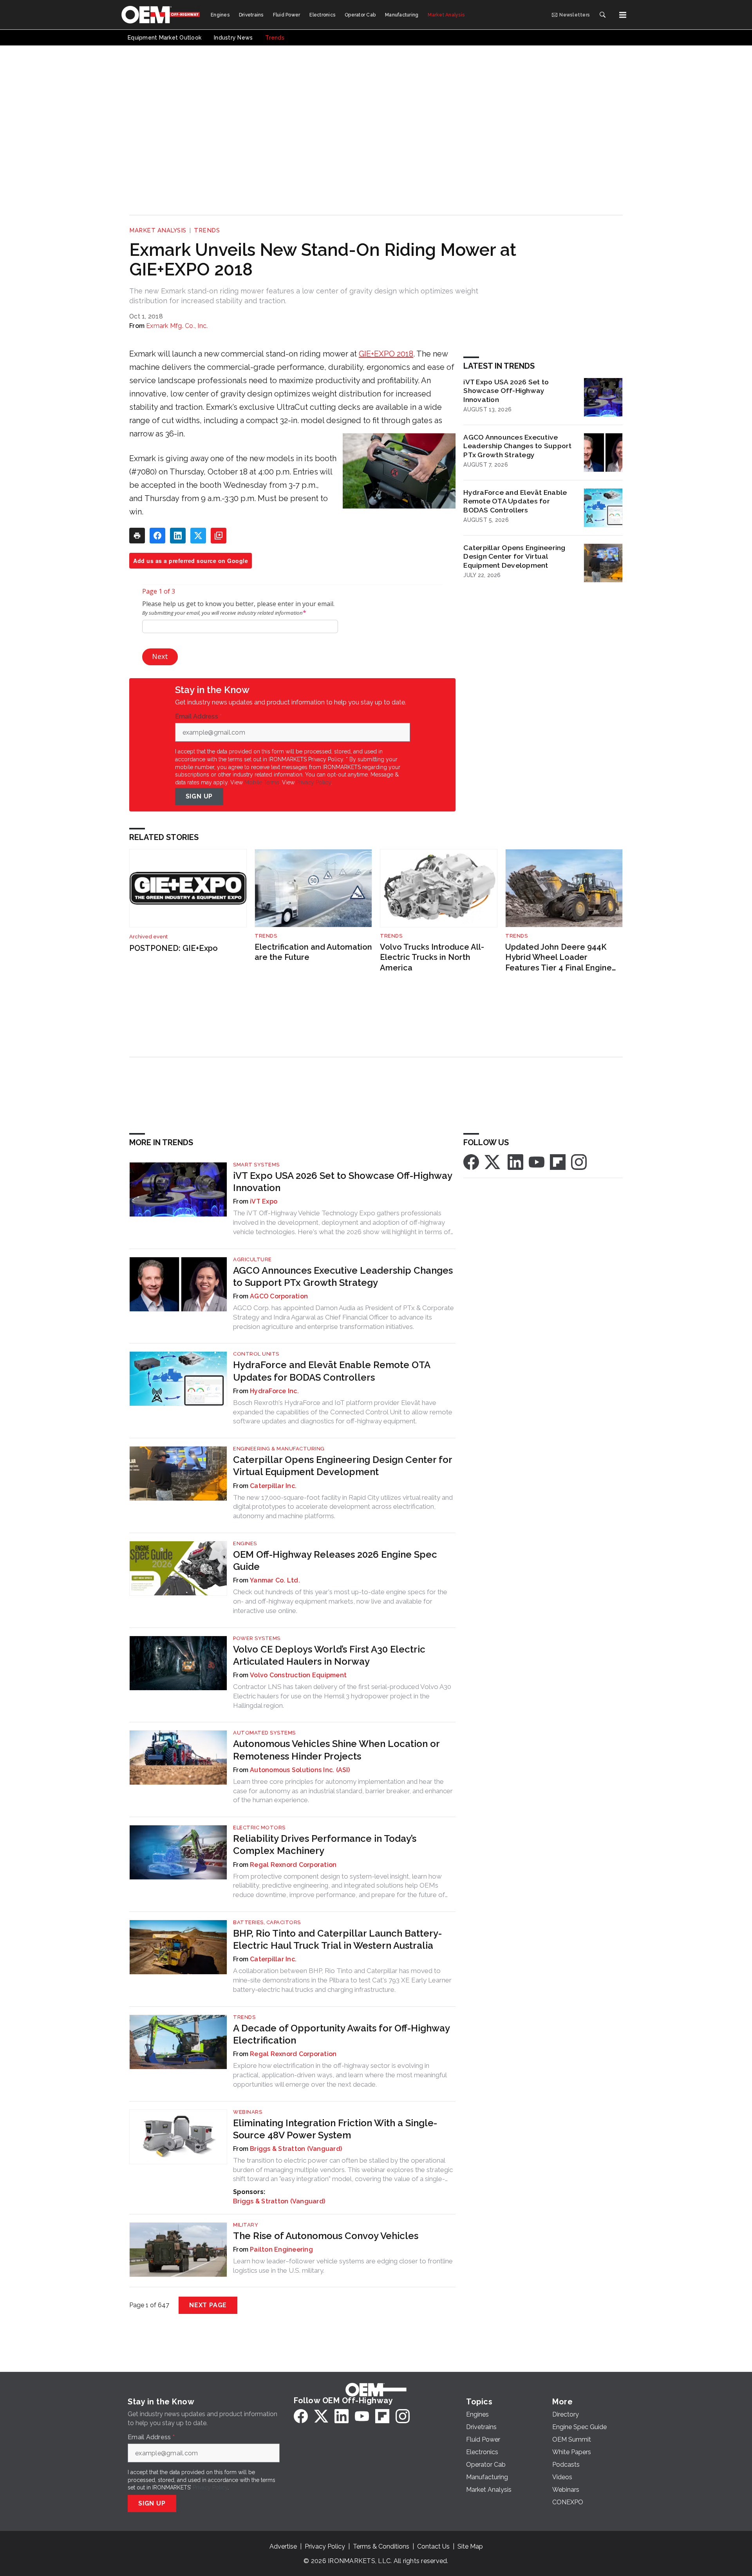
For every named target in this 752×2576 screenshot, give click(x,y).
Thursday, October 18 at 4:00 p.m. (230, 472)
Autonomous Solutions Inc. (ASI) (300, 1770)
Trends (207, 230)
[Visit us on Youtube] (537, 1161)
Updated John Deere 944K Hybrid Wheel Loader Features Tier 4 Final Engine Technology (559, 958)
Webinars (248, 2112)
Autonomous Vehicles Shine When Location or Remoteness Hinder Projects (336, 1750)
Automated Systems (264, 1733)
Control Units (256, 1354)
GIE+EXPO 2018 (386, 354)
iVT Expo (264, 1201)
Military (246, 2225)
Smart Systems (256, 1165)
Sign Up (199, 796)
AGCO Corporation (279, 1296)
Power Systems (257, 1638)
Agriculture (252, 1259)
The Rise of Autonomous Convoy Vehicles (326, 2236)
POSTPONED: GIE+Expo (174, 948)
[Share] (157, 536)
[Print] (137, 536)
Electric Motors (259, 1827)
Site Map (470, 2546)
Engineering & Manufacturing (279, 1449)
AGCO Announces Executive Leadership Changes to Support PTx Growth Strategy (517, 446)
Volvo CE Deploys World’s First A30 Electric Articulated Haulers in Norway (329, 1655)
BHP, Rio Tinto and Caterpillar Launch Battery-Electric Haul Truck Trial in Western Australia (337, 1939)
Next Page (208, 2305)
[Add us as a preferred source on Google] (219, 536)
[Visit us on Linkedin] (515, 1161)
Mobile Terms (262, 782)
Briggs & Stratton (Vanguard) (296, 2149)
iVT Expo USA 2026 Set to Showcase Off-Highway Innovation (506, 391)
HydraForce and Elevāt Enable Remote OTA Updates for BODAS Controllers (515, 501)
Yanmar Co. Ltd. (275, 1580)
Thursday (162, 498)
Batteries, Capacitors (267, 1922)
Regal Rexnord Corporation (293, 1865)
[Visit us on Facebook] (471, 1161)
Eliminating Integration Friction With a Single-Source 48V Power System (335, 2129)
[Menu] (623, 15)
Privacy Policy (314, 782)
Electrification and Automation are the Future (313, 952)
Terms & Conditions (381, 2546)
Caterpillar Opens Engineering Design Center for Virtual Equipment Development (514, 557)
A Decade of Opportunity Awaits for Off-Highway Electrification (341, 2034)
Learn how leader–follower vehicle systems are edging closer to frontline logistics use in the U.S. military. (343, 2266)
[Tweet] (198, 536)
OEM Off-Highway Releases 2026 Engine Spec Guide (335, 1560)
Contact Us (433, 2546)
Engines (245, 1543)
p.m (246, 498)
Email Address (199, 717)
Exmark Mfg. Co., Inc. (177, 326)
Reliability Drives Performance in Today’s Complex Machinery (325, 1845)
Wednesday (245, 485)
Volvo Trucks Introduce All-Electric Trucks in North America (432, 957)
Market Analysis (158, 230)
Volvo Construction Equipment (298, 1675)
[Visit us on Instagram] (579, 1161)
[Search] (602, 15)
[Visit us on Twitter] (493, 1161)
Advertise (283, 2546)
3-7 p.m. (303, 485)
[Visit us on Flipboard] (558, 1161)
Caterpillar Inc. (273, 1486)
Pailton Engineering (281, 2249)
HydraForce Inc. (274, 1391)
